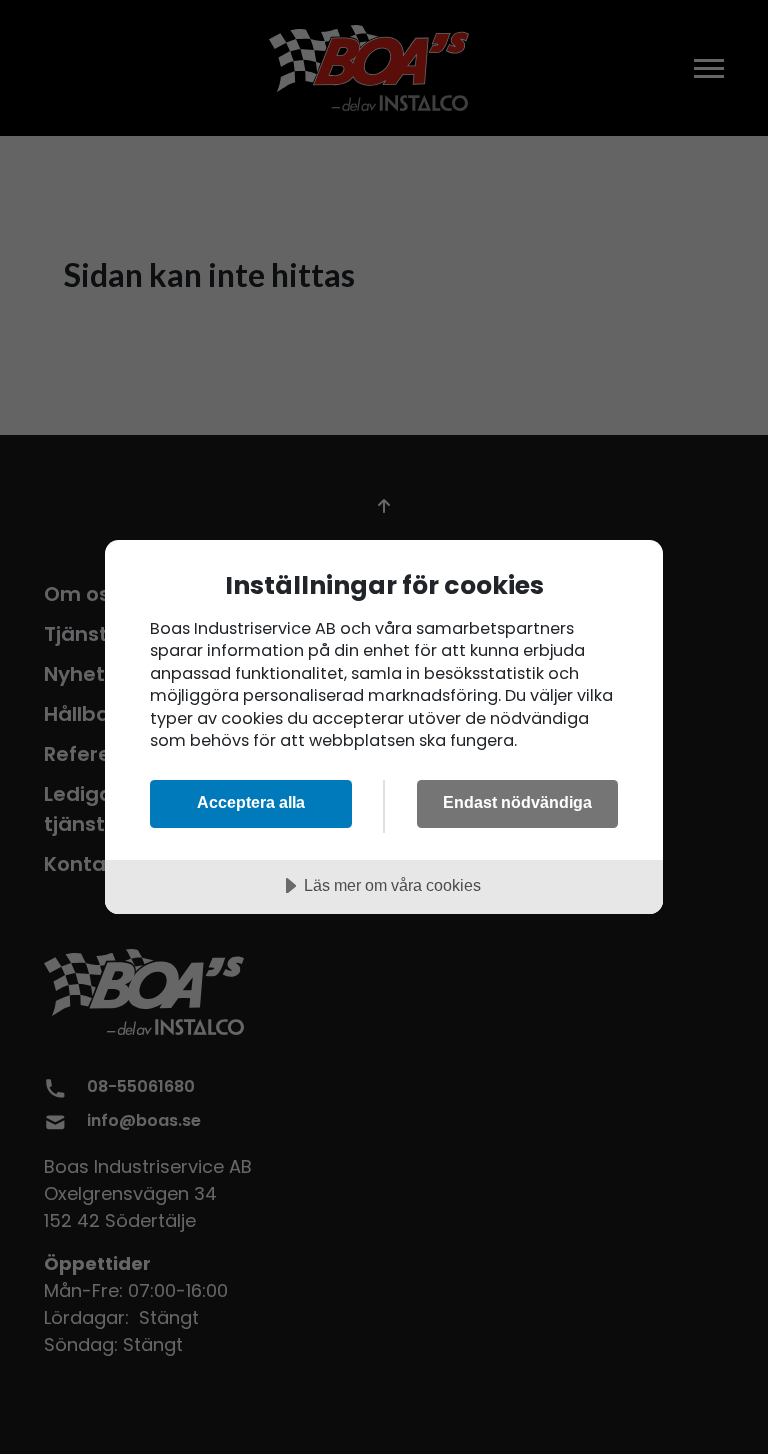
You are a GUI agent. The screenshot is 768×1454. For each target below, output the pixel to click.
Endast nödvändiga (517, 802)
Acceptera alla (251, 802)
